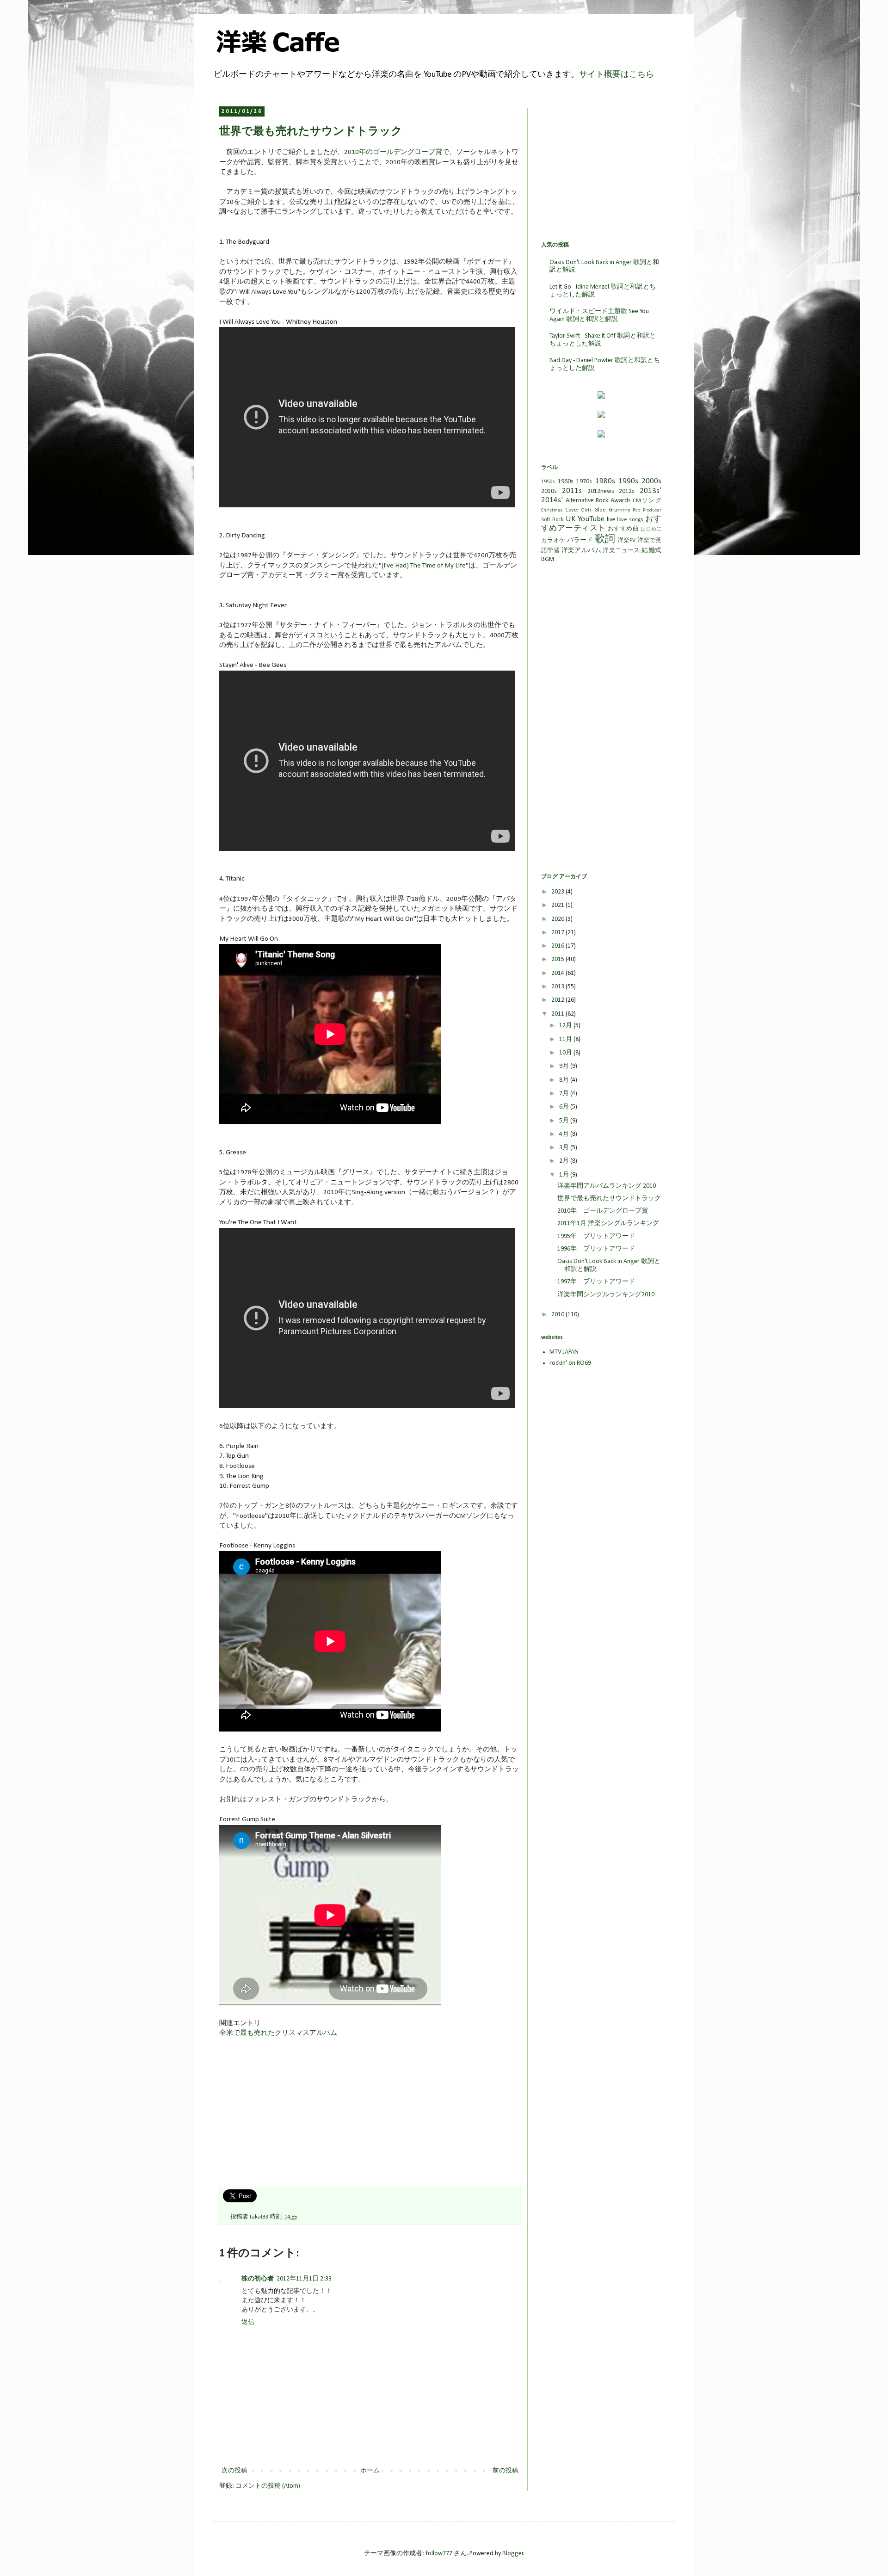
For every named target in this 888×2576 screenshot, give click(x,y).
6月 (565, 1107)
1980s (605, 481)
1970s (584, 482)
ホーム (370, 2471)
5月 (565, 1121)
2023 (558, 892)
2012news (601, 491)
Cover (572, 510)
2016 (558, 946)
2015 (558, 959)
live (611, 520)
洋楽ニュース (621, 551)
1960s (566, 482)
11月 (566, 1039)
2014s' (552, 500)
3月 (565, 1148)
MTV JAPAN (564, 1352)
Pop (636, 510)
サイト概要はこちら (617, 75)
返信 (248, 2322)
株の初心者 (258, 2279)
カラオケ (553, 541)
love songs (630, 520)
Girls (586, 510)
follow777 (439, 2554)
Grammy (620, 510)
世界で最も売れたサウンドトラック (609, 1199)
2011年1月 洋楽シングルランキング (608, 1223)
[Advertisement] (289, 2116)
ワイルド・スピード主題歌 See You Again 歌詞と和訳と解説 (599, 315)
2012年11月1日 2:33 (304, 2279)
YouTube (591, 519)
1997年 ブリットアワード (596, 1282)
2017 (558, 933)
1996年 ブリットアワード (596, 1249)
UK (570, 519)
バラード (580, 540)
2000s (651, 481)
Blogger (513, 2554)
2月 (565, 1161)
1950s (548, 482)
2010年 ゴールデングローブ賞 (603, 1211)
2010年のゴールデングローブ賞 (393, 152)
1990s (628, 481)
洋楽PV (626, 541)
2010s (549, 491)
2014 (558, 973)
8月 (565, 1080)
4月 (565, 1134)
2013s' (651, 491)
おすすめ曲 (623, 529)
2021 (558, 905)
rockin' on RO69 (570, 1363)
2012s (627, 491)
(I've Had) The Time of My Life (424, 566)
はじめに (651, 529)
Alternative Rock (587, 501)
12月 (566, 1026)
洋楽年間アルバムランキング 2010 (607, 1186)
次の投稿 (234, 2471)
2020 (558, 919)
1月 (565, 1175)
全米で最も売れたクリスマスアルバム (278, 2033)
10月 (566, 1053)
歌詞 (605, 539)
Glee (600, 510)
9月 (565, 1066)
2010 (558, 1315)
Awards (621, 501)
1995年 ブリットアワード (596, 1236)
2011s (572, 491)
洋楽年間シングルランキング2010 (606, 1295)
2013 (558, 987)
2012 (558, 1000)
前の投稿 (506, 2471)
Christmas (552, 510)
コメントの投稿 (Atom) (268, 2486)
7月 (565, 1094)
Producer (652, 510)
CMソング (647, 501)
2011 (558, 1014)
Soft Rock (552, 520)
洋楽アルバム (581, 551)
